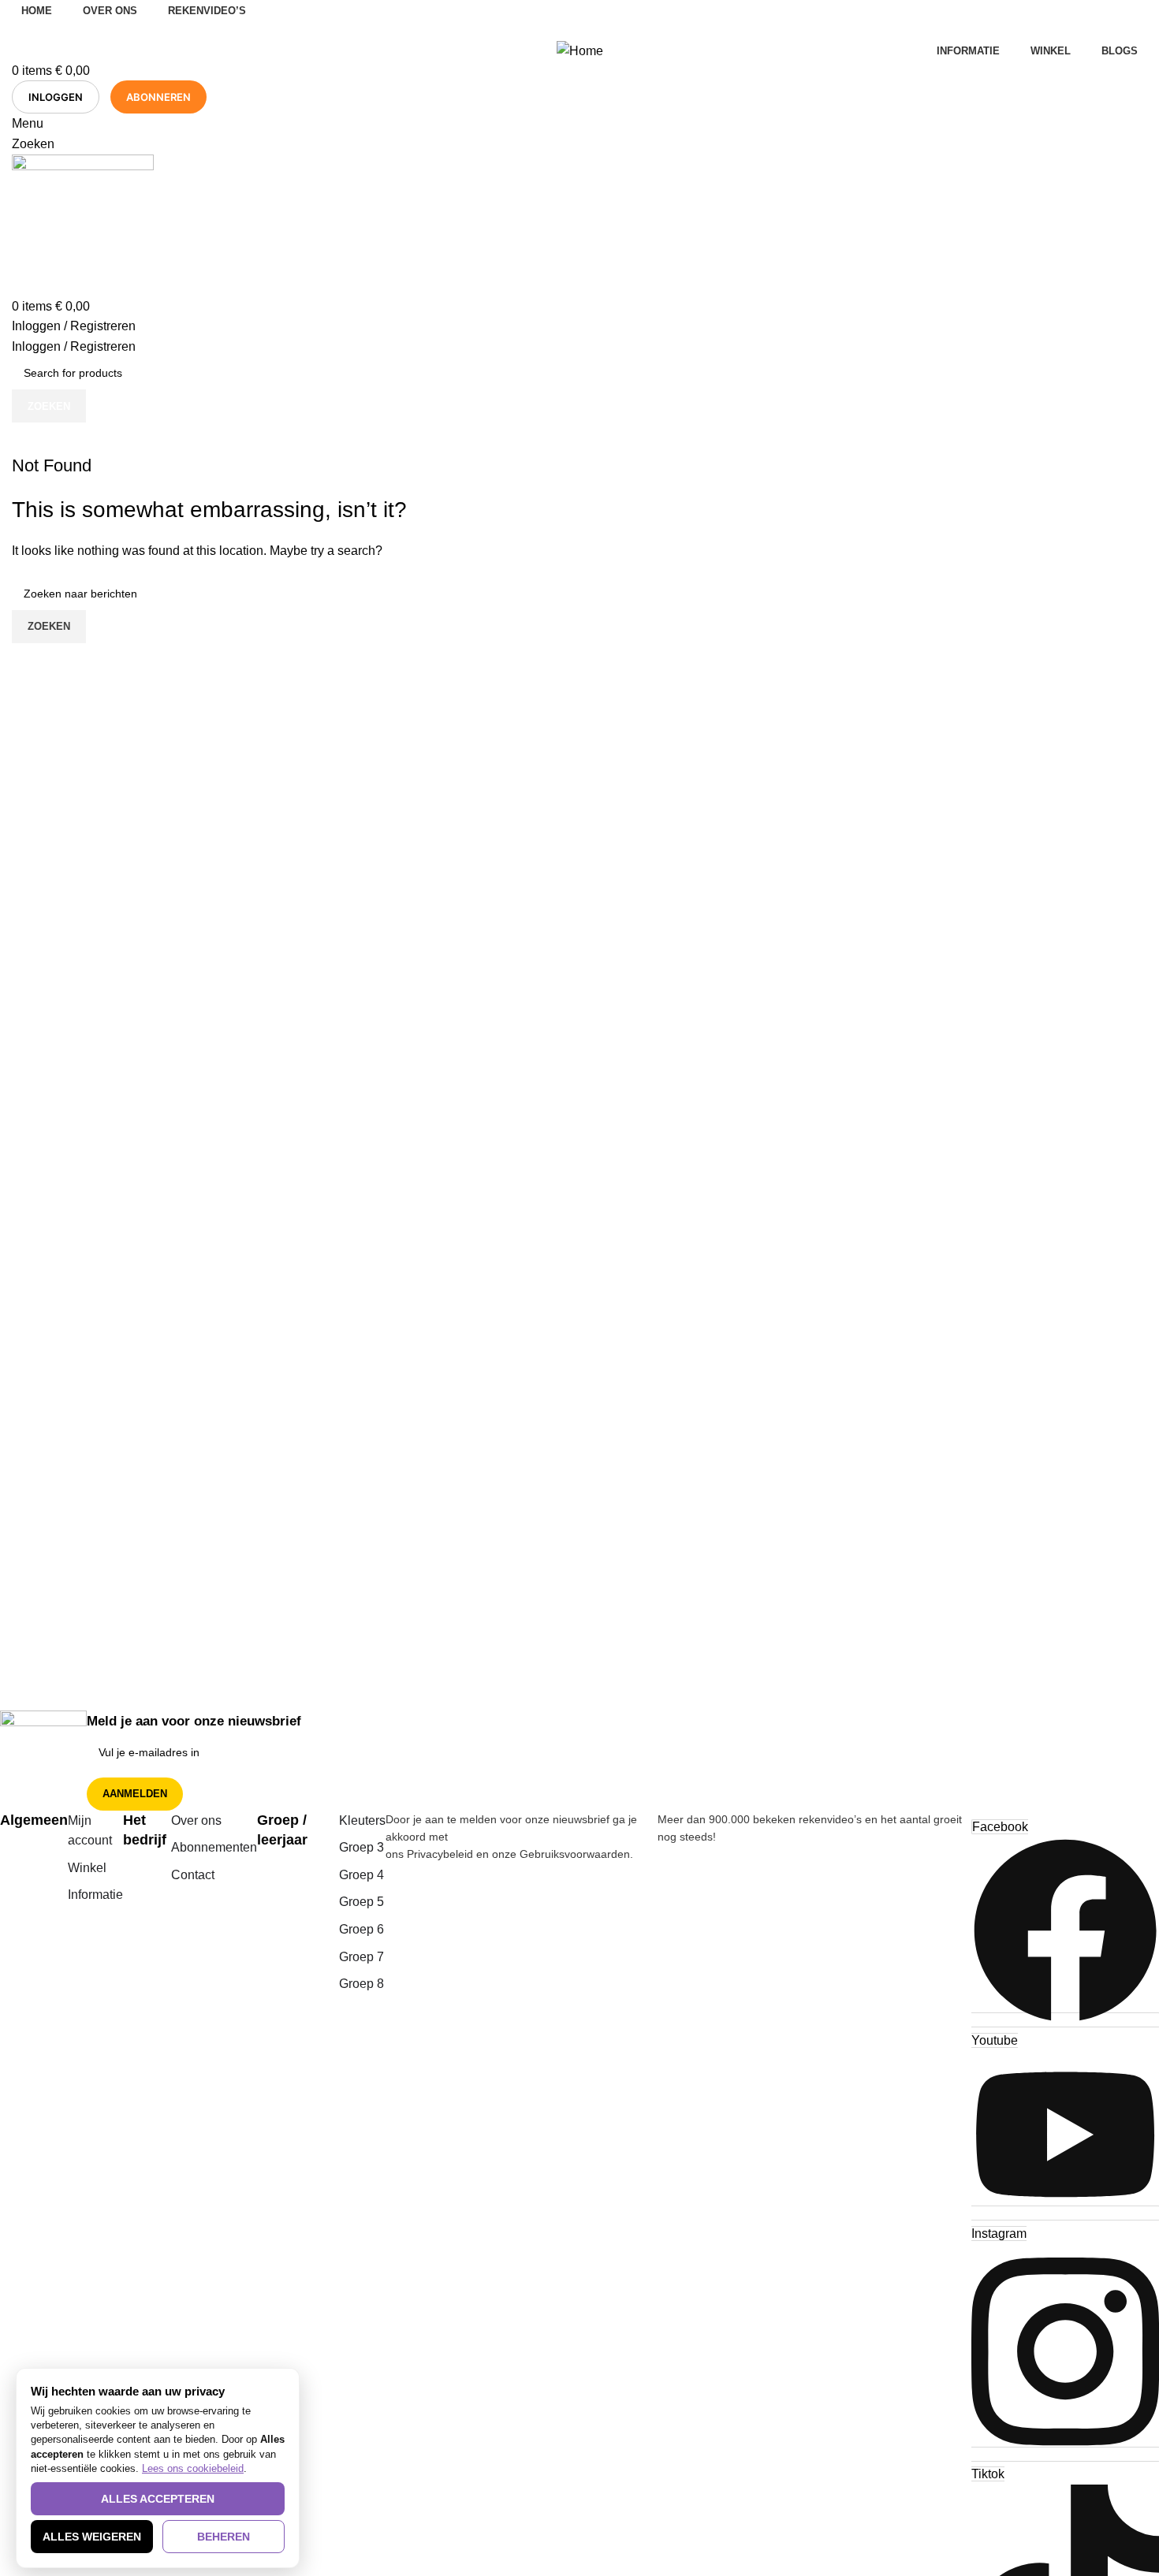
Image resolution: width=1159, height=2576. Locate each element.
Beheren (224, 2537)
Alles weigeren (92, 2537)
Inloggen (56, 97)
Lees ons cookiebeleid (193, 2468)
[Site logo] (83, 224)
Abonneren (158, 97)
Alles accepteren (158, 2499)
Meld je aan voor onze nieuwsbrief (194, 1721)
